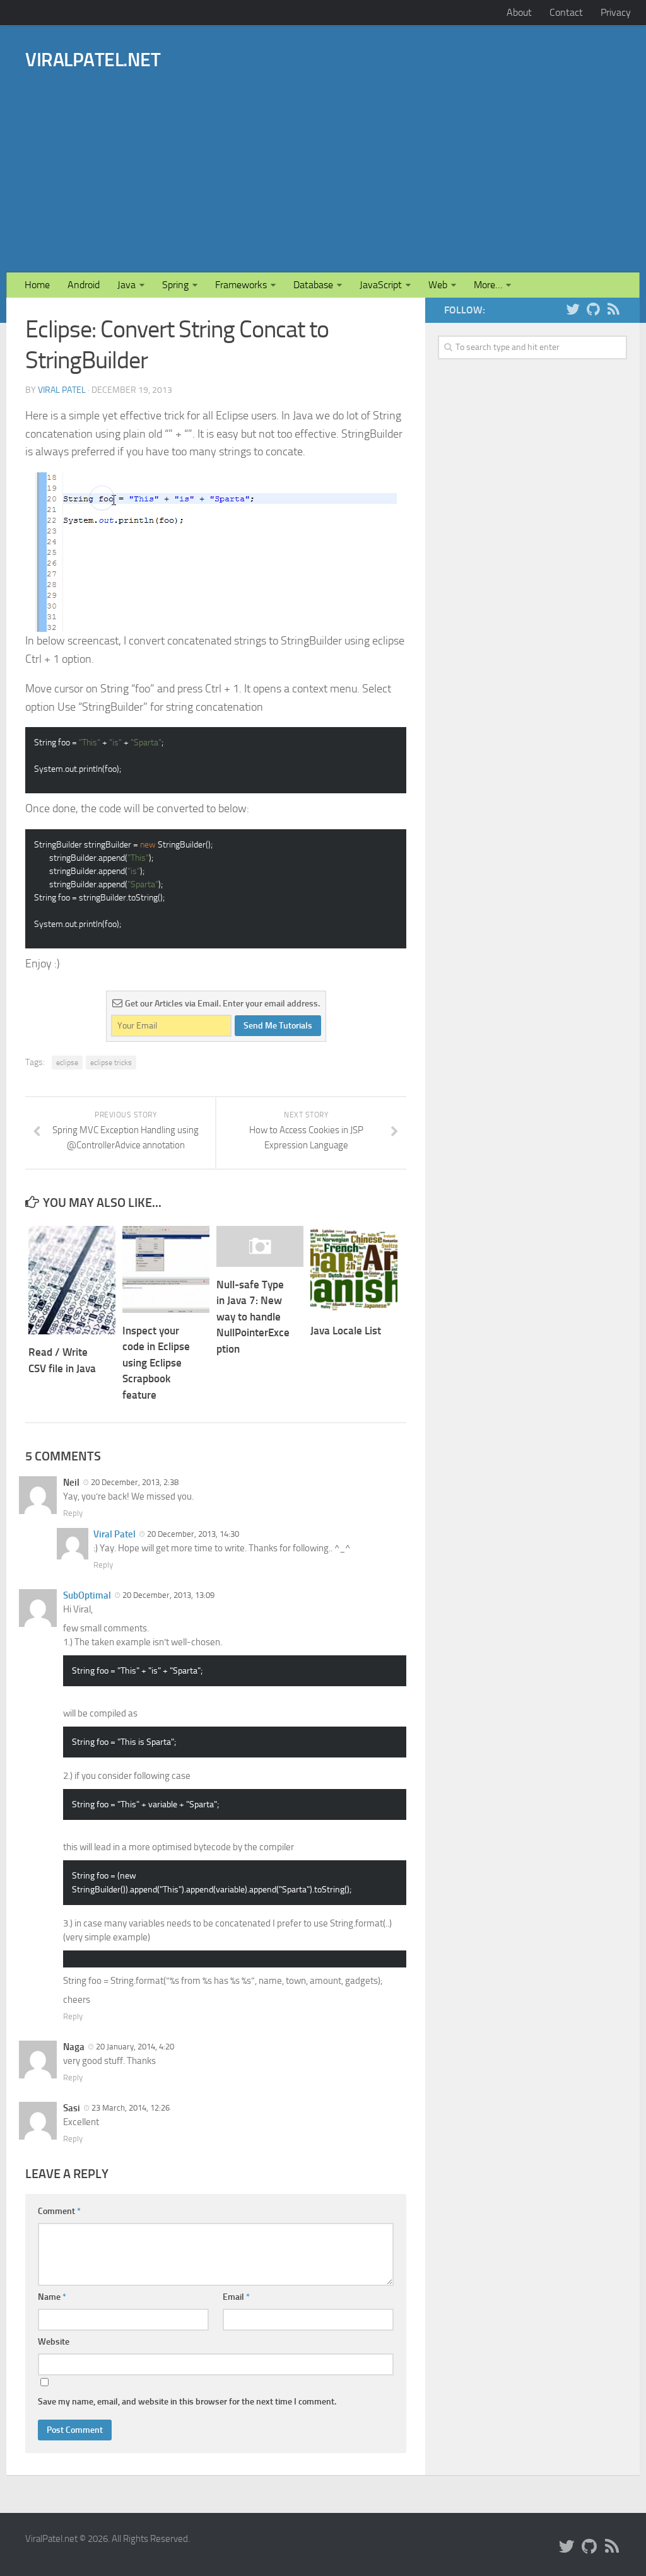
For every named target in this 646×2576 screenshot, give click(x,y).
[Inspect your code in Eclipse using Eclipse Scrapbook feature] (166, 1269)
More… (488, 285)
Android (84, 285)
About (519, 12)
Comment (59, 2211)
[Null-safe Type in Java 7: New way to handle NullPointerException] (260, 1246)
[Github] (593, 310)
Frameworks (241, 285)
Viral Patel (62, 390)
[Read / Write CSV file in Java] (72, 1280)
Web (438, 285)
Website (54, 2342)
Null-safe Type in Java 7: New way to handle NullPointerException (253, 1317)
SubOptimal (87, 1595)
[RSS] (613, 310)
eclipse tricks (111, 1063)
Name (52, 2297)
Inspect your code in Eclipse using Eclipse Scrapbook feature (156, 1363)
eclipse (67, 1063)
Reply (73, 1513)
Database (313, 285)
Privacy (616, 12)
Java (126, 285)
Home (37, 285)
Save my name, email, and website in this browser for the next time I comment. (187, 2402)
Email (236, 2297)
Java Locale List (346, 1331)
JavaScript (381, 285)
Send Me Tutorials (278, 1026)
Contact (566, 12)
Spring (175, 285)
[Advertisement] (391, 153)
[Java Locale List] (354, 1269)
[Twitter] (573, 310)
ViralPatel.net (93, 60)
